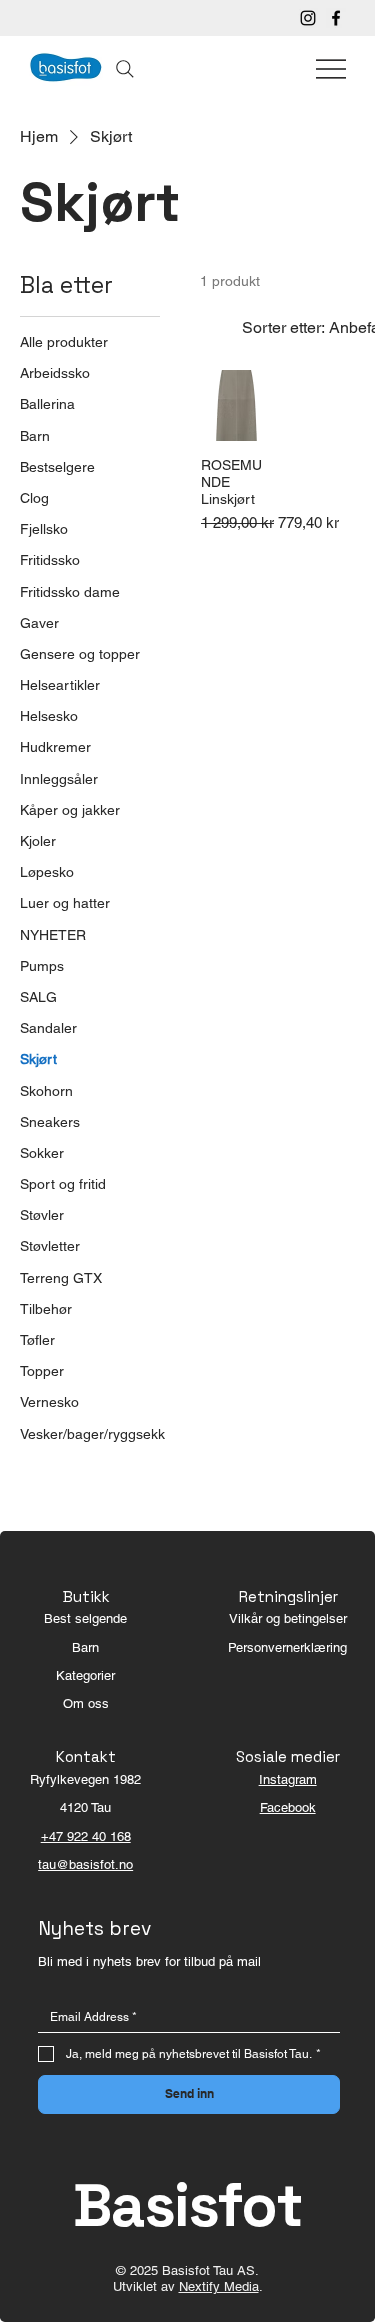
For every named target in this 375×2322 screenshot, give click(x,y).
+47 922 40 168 (86, 1836)
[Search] (125, 69)
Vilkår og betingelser (288, 1618)
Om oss (86, 1703)
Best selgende (85, 1618)
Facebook (288, 1807)
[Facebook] (336, 18)
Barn (85, 1647)
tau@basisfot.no (85, 1864)
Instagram (288, 1779)
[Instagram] (308, 18)
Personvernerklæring (287, 1647)
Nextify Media (219, 2286)
